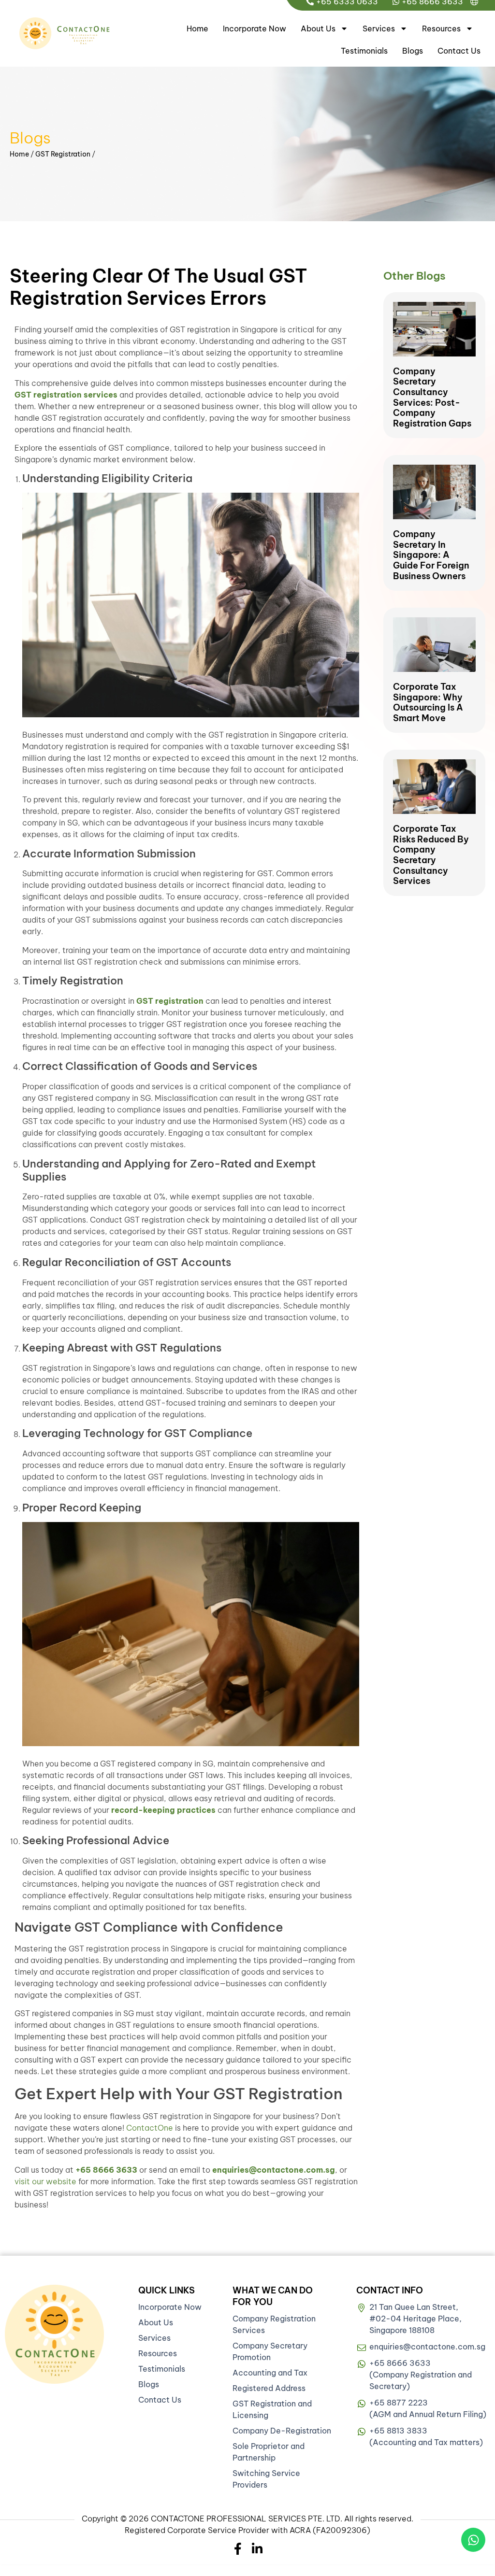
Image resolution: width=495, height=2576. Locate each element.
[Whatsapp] (473, 2540)
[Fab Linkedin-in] (257, 2549)
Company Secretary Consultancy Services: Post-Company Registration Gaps (432, 397)
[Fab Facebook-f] (238, 2549)
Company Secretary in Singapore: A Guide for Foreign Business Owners (431, 555)
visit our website (45, 2181)
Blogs (413, 51)
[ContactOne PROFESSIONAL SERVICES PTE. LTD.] (54, 2334)
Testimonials (364, 51)
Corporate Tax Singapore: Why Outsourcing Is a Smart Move (428, 702)
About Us (318, 28)
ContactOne (150, 2128)
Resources (441, 28)
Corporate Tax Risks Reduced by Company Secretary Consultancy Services (431, 855)
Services (379, 28)
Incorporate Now (255, 28)
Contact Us (459, 51)
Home (197, 28)
